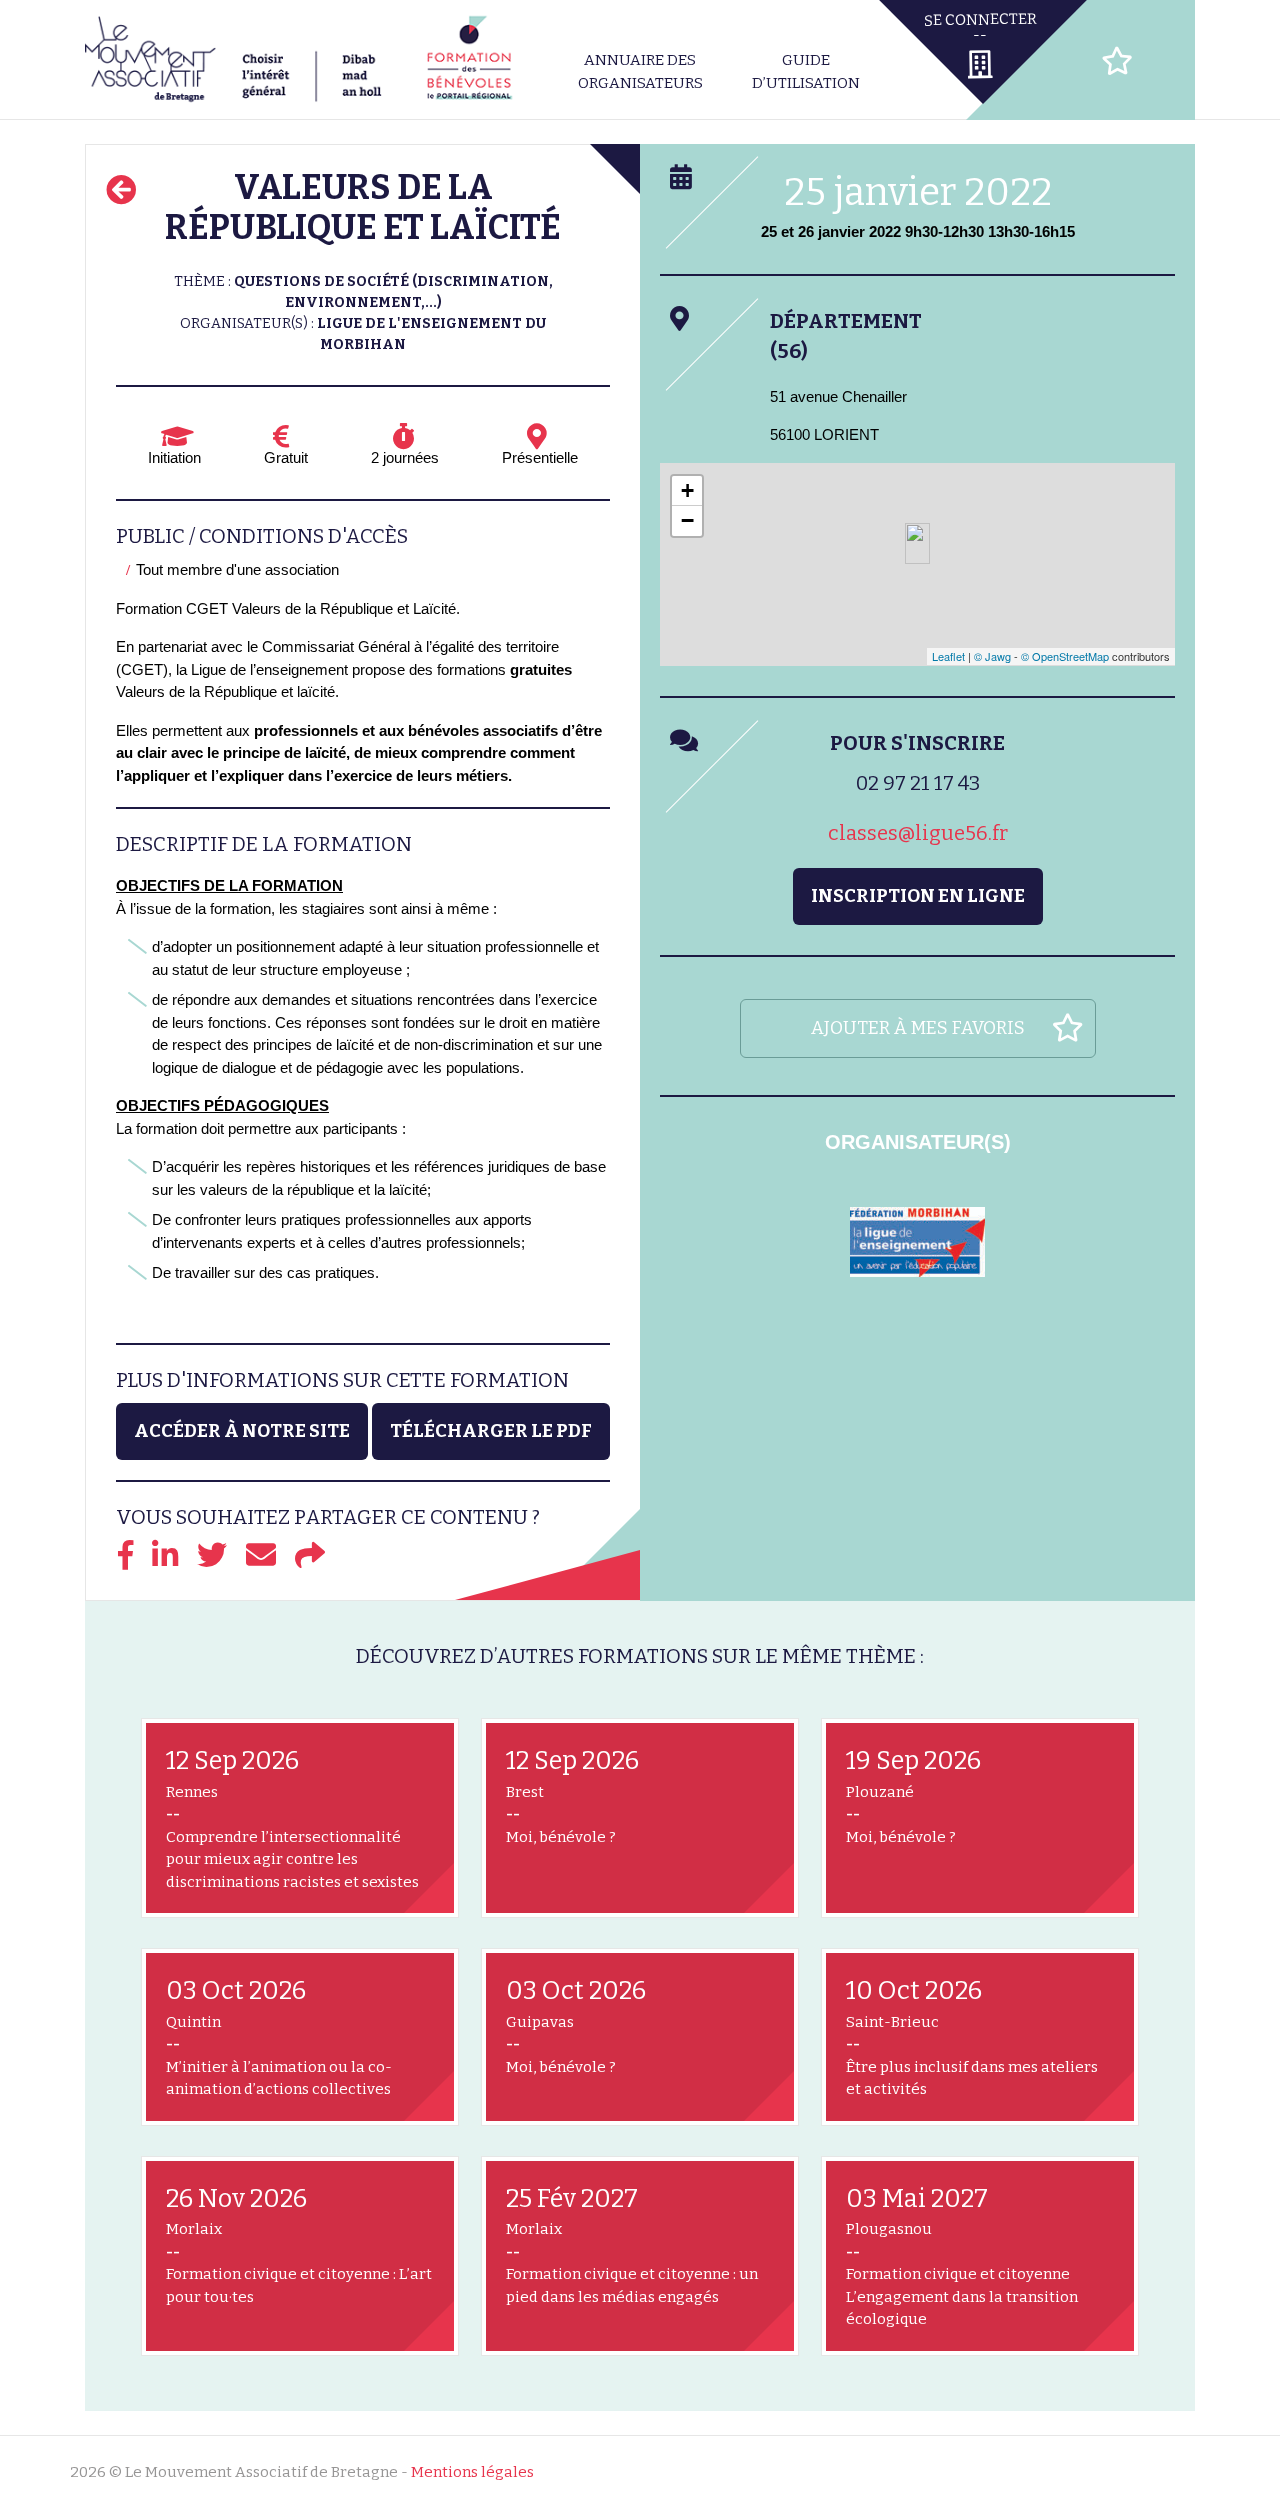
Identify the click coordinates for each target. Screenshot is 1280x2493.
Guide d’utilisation (806, 71)
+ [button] (687, 490)
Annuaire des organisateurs (640, 71)
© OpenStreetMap (1065, 656)
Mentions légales (472, 2472)
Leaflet (948, 656)
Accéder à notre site (242, 1431)
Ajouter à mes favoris (918, 1028)
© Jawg (992, 656)
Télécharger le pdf (491, 1431)
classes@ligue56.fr (918, 833)
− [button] (687, 520)
